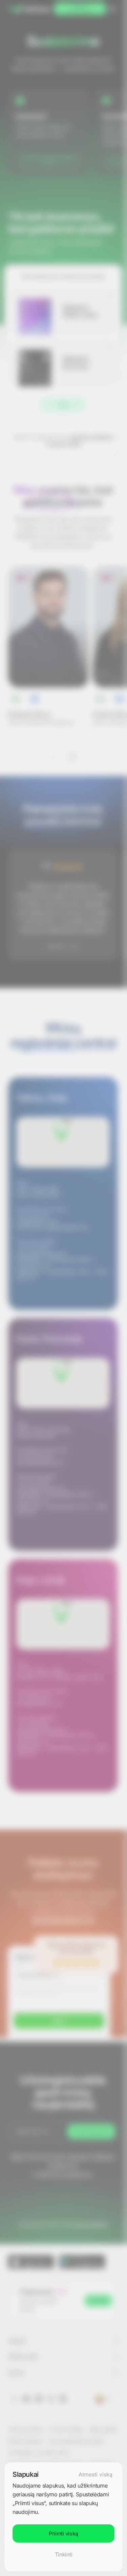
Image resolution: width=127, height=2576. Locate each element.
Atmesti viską (96, 2474)
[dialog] (63, 2517)
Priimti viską (63, 2533)
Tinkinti (63, 2554)
